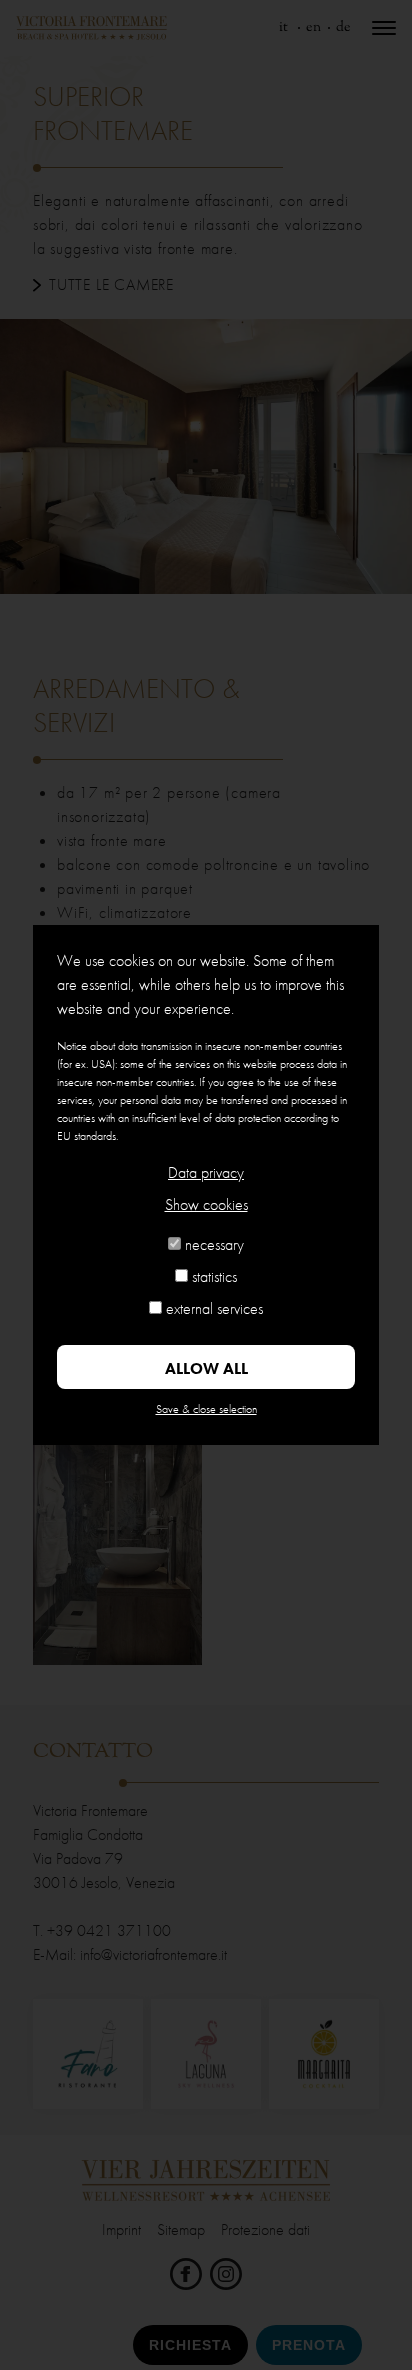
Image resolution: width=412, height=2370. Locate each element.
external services (214, 1308)
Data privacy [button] (206, 1172)
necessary (214, 1244)
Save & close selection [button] (206, 1409)
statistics (214, 1276)
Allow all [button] (206, 1368)
